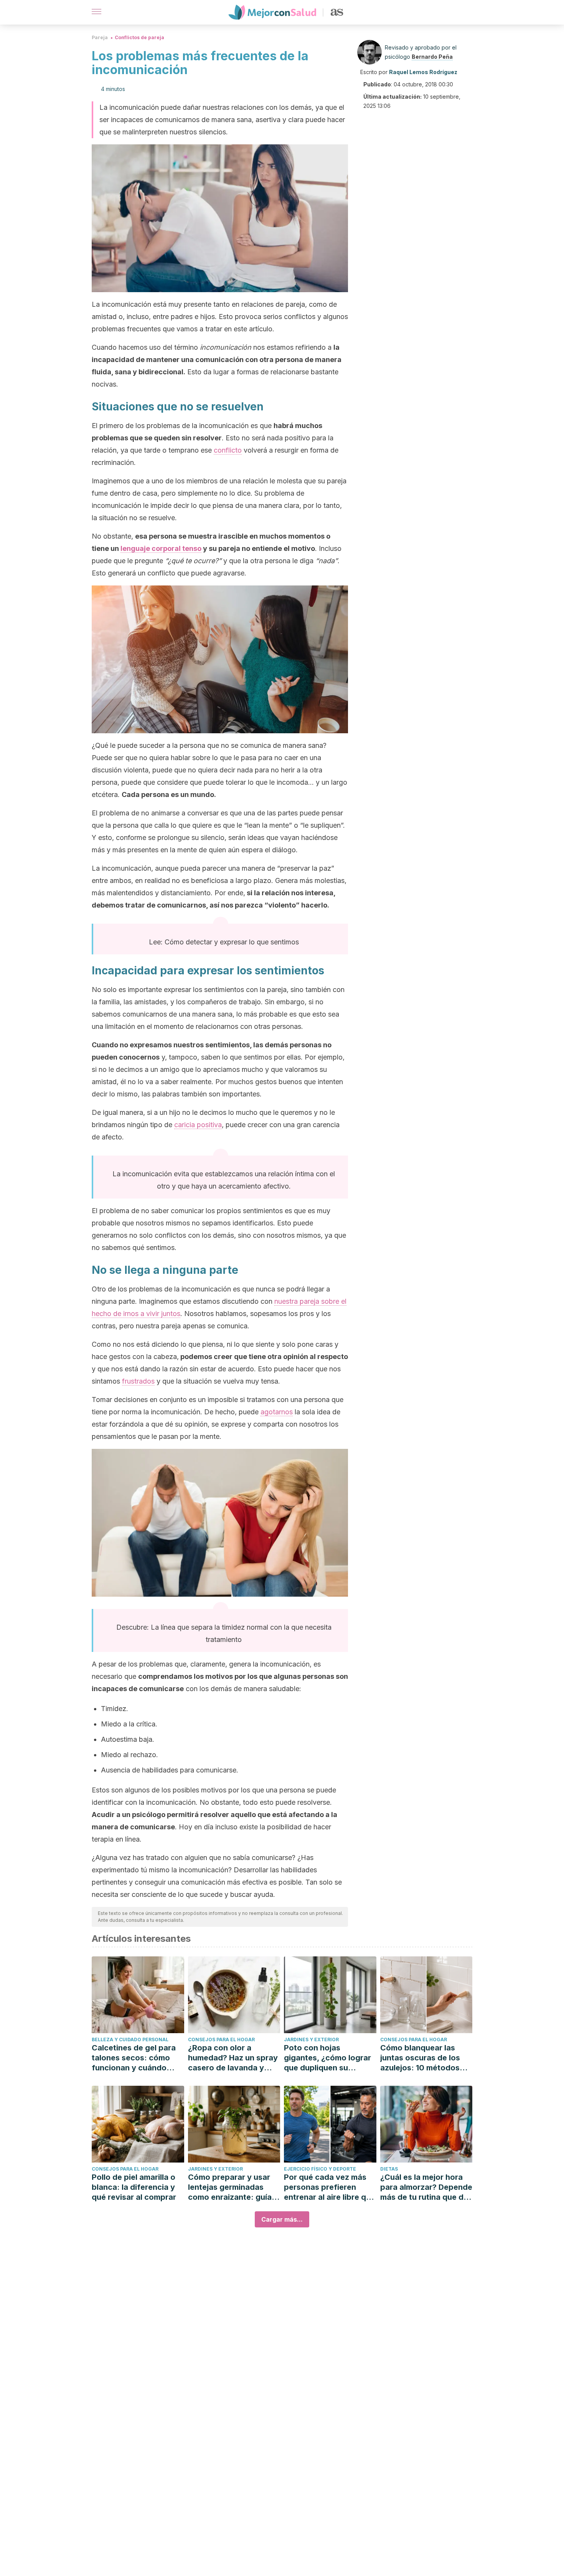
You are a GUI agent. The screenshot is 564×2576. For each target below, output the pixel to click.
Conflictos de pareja (139, 37)
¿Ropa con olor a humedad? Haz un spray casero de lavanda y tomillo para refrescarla (233, 2058)
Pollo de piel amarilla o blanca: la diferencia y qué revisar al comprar (134, 2187)
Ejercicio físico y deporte (320, 2169)
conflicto (228, 450)
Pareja (100, 37)
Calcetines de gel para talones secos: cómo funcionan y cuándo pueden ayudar (134, 2058)
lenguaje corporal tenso (161, 548)
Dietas (389, 2169)
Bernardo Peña (432, 57)
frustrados (138, 1381)
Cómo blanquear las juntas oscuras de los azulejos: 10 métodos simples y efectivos (420, 2058)
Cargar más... (282, 2219)
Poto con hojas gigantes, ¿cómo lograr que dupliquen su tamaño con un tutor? (327, 2058)
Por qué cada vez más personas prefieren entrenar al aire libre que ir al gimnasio (330, 2187)
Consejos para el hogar (221, 2039)
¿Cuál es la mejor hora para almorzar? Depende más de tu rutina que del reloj (426, 2187)
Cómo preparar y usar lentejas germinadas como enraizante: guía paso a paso (230, 2187)
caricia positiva (198, 1125)
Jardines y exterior (311, 2039)
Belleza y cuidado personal (130, 2039)
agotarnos (277, 1412)
